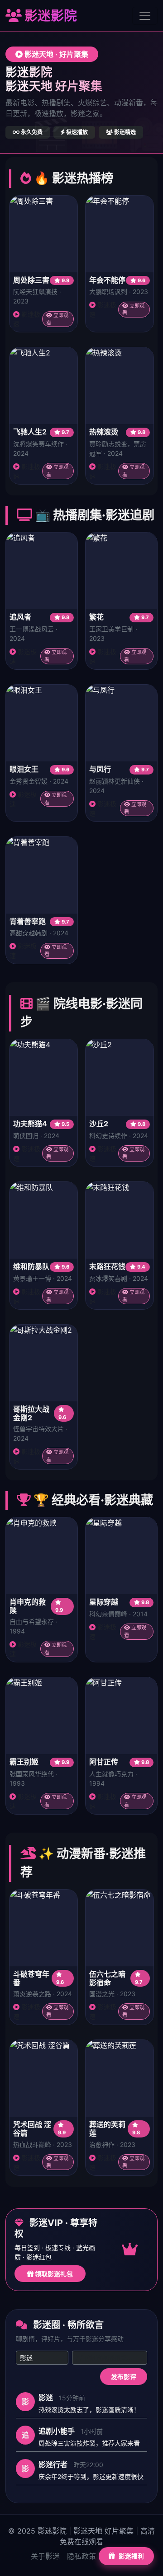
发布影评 (124, 2377)
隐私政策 (81, 2556)
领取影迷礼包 (53, 2274)
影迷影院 (49, 16)
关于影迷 (45, 2556)
